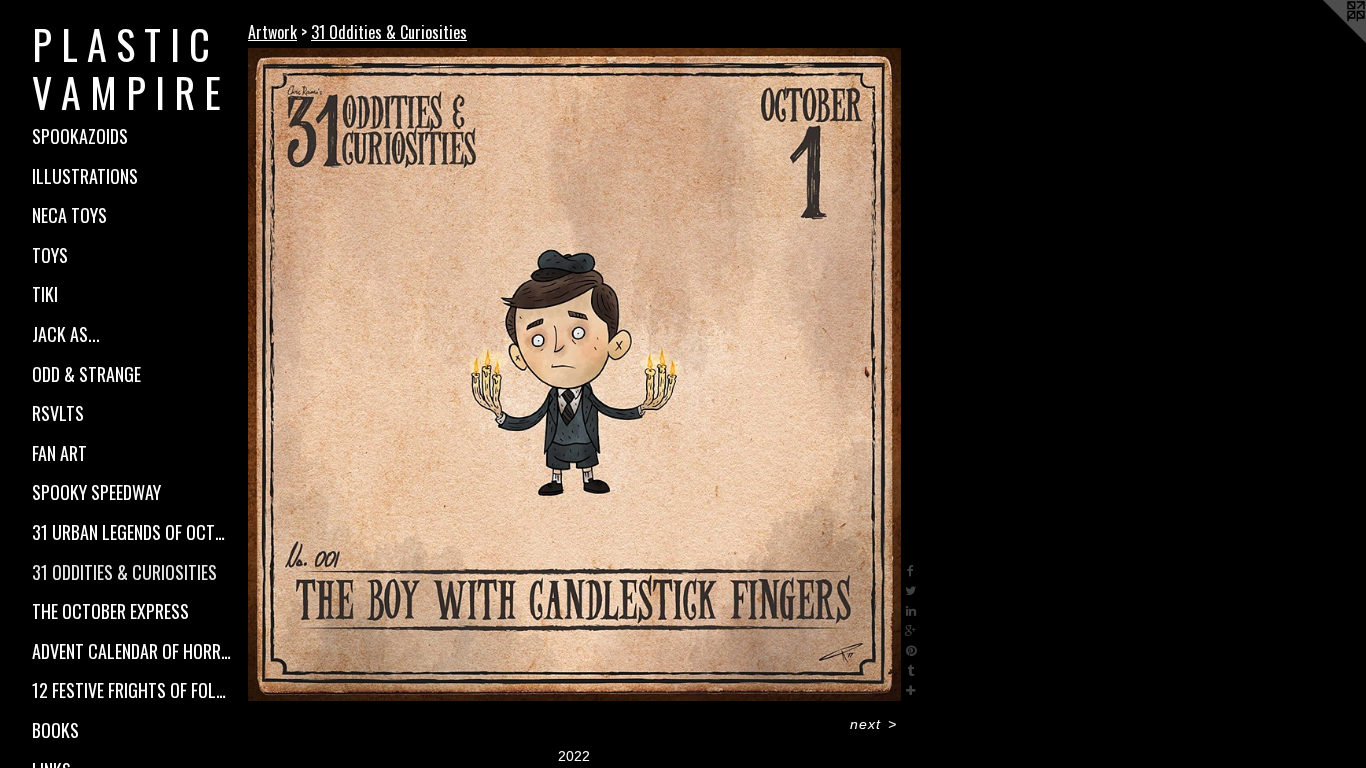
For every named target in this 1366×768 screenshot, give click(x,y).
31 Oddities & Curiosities (124, 572)
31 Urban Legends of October (132, 532)
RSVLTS (58, 413)
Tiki (45, 294)
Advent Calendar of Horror (132, 651)
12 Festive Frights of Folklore (132, 690)
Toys (50, 255)
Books (55, 730)
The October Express (110, 611)
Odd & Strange (86, 374)
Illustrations (85, 176)
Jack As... (66, 334)
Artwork (272, 32)
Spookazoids (80, 136)
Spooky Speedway (96, 492)
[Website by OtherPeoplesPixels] (1326, 40)
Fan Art (59, 453)
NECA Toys (69, 215)
